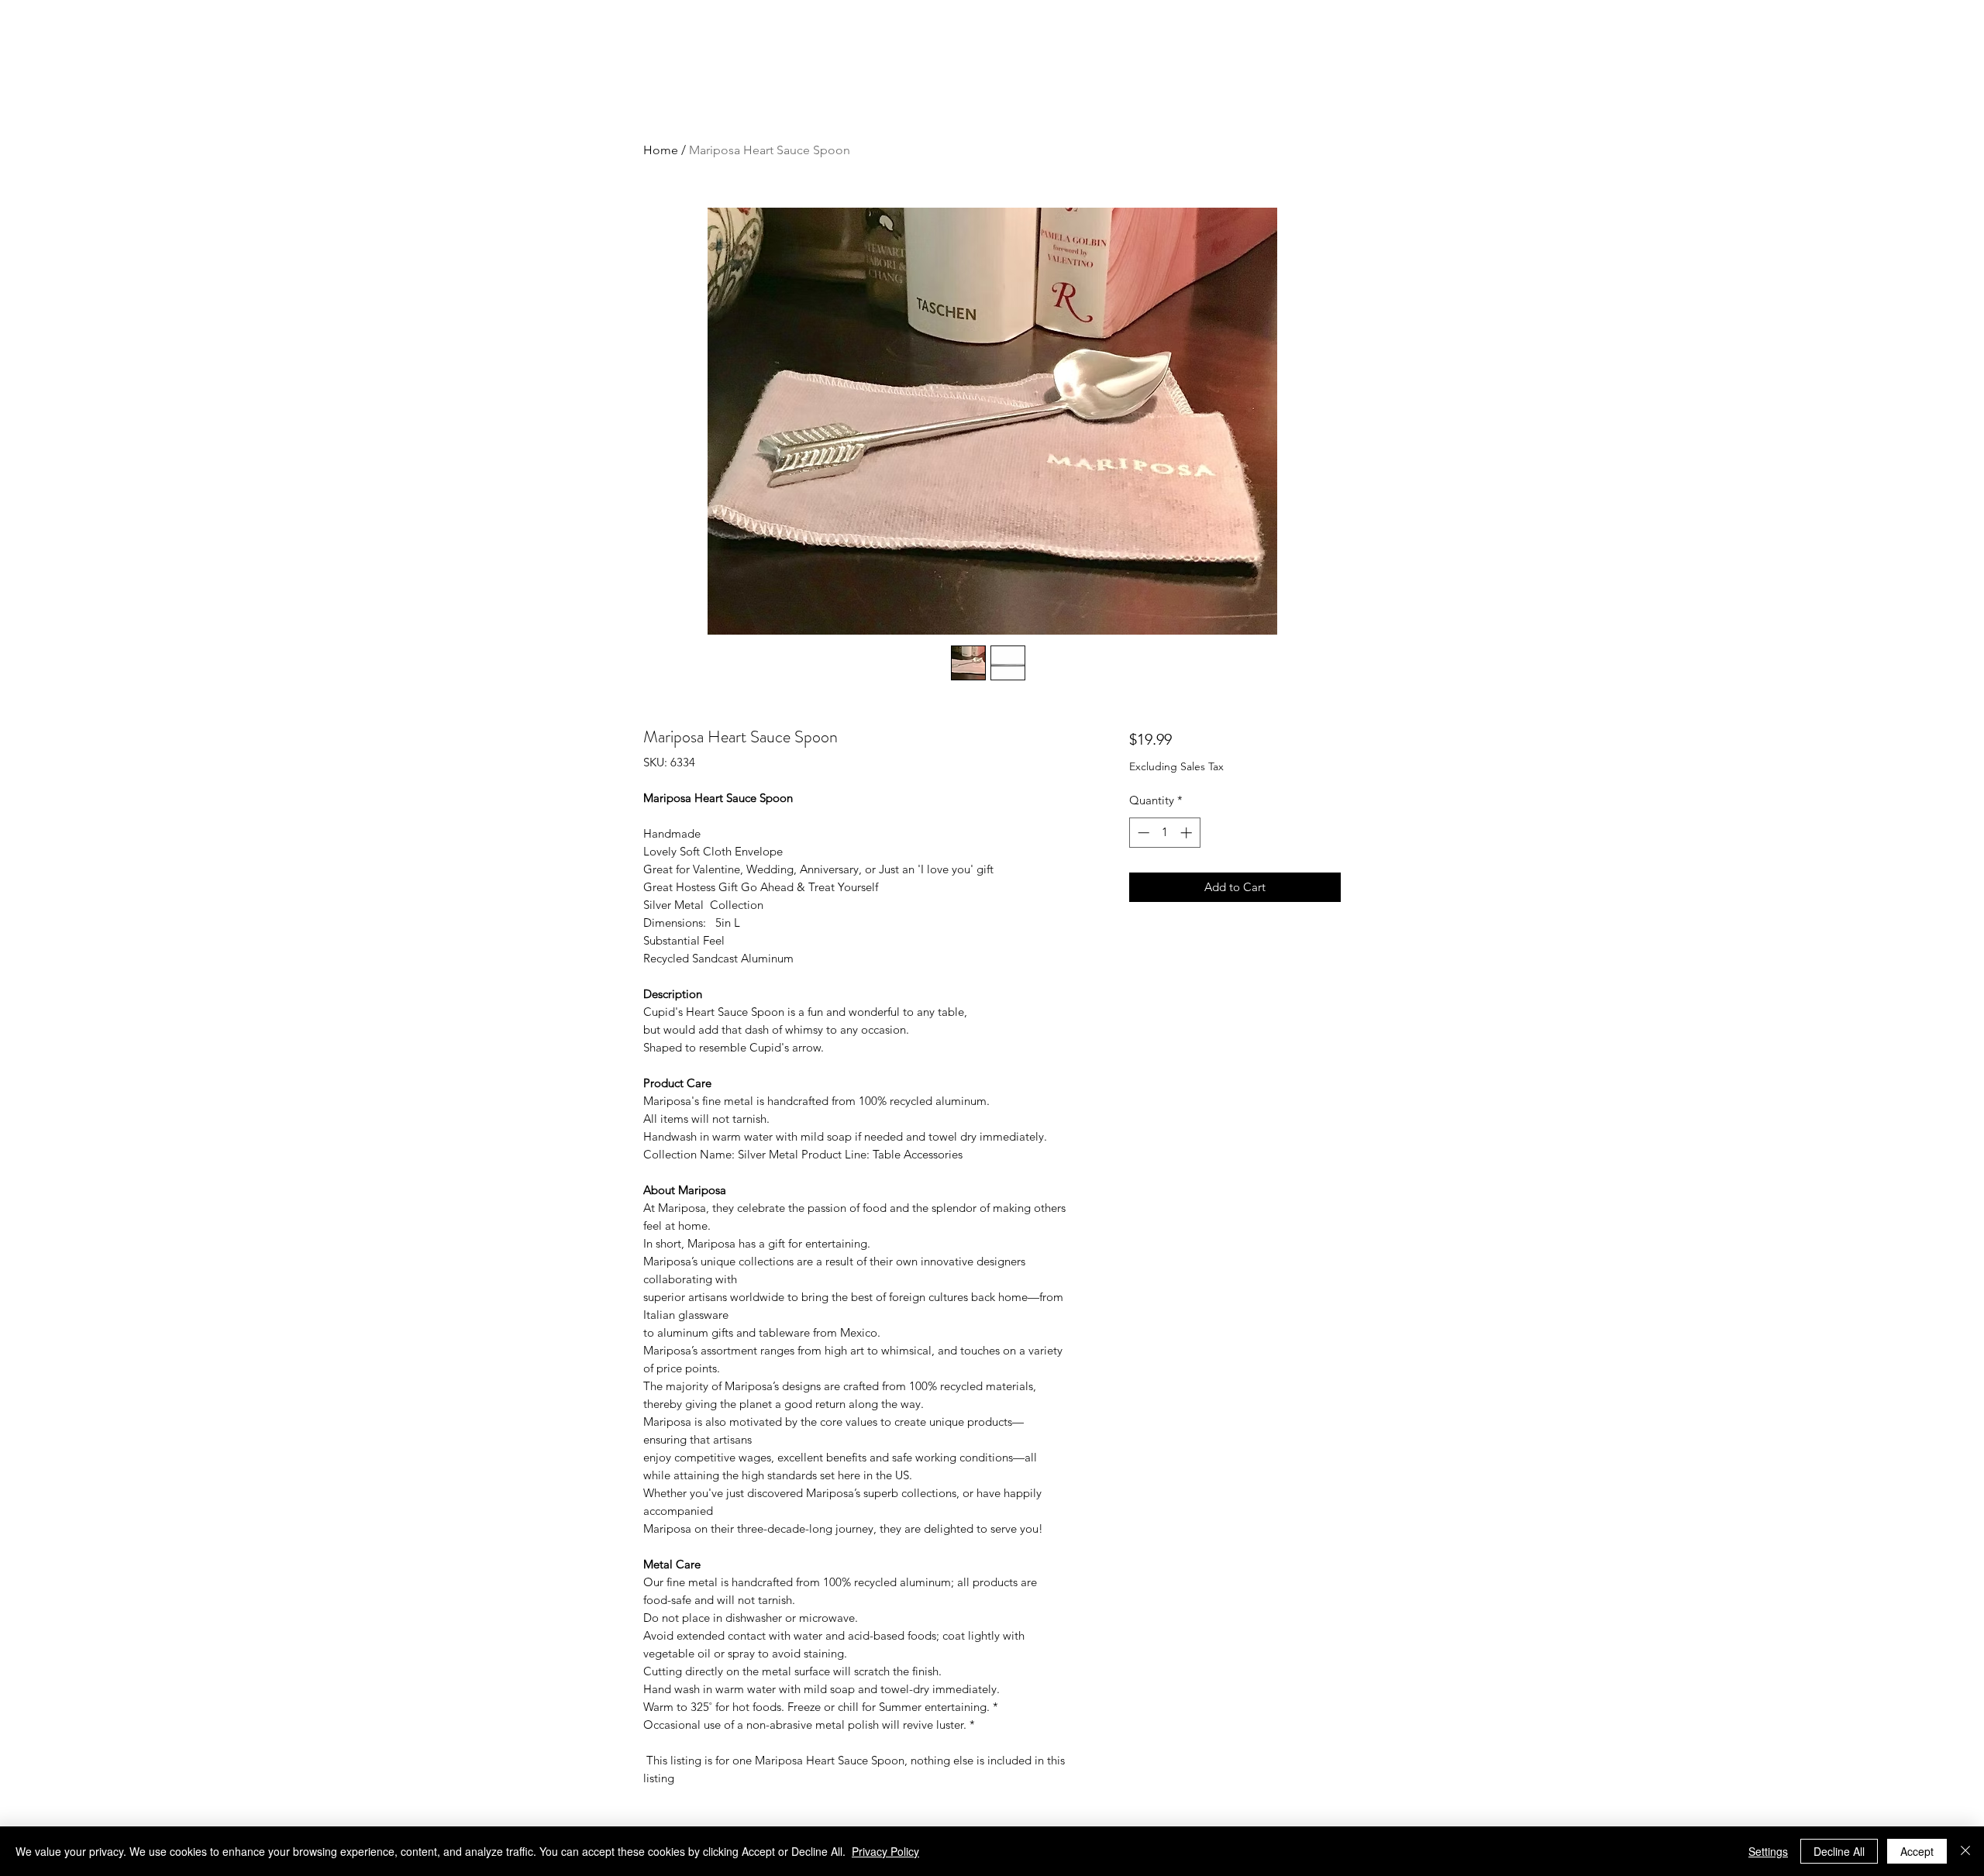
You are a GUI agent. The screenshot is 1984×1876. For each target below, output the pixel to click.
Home (661, 150)
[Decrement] (1142, 833)
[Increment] (1188, 833)
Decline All (1839, 1851)
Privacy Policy (885, 1851)
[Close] (1965, 1851)
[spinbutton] (1164, 833)
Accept (1917, 1851)
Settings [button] (1768, 1851)
